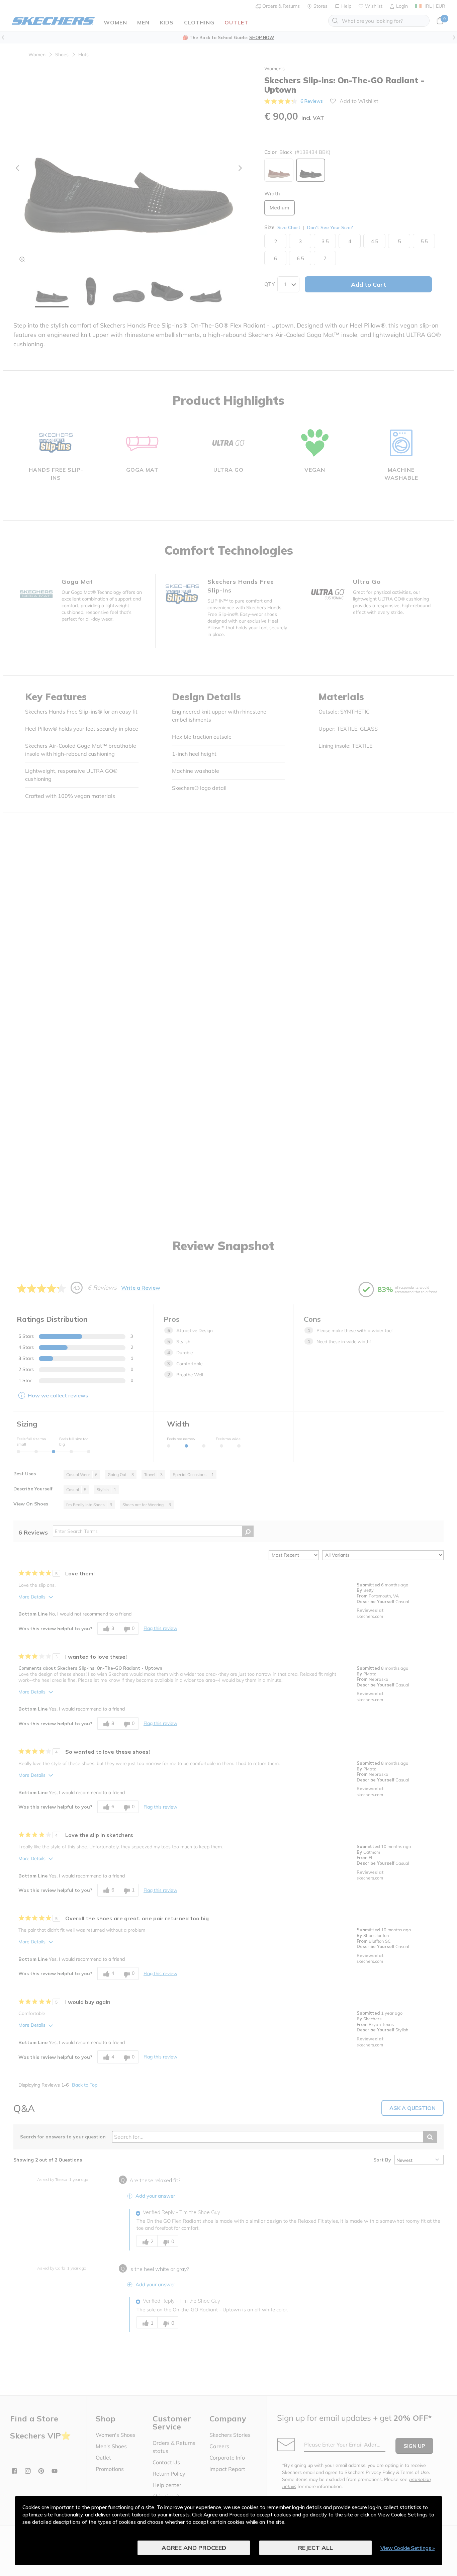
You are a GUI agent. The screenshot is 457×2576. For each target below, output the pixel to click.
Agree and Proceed (194, 2548)
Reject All (315, 2548)
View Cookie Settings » (407, 2548)
